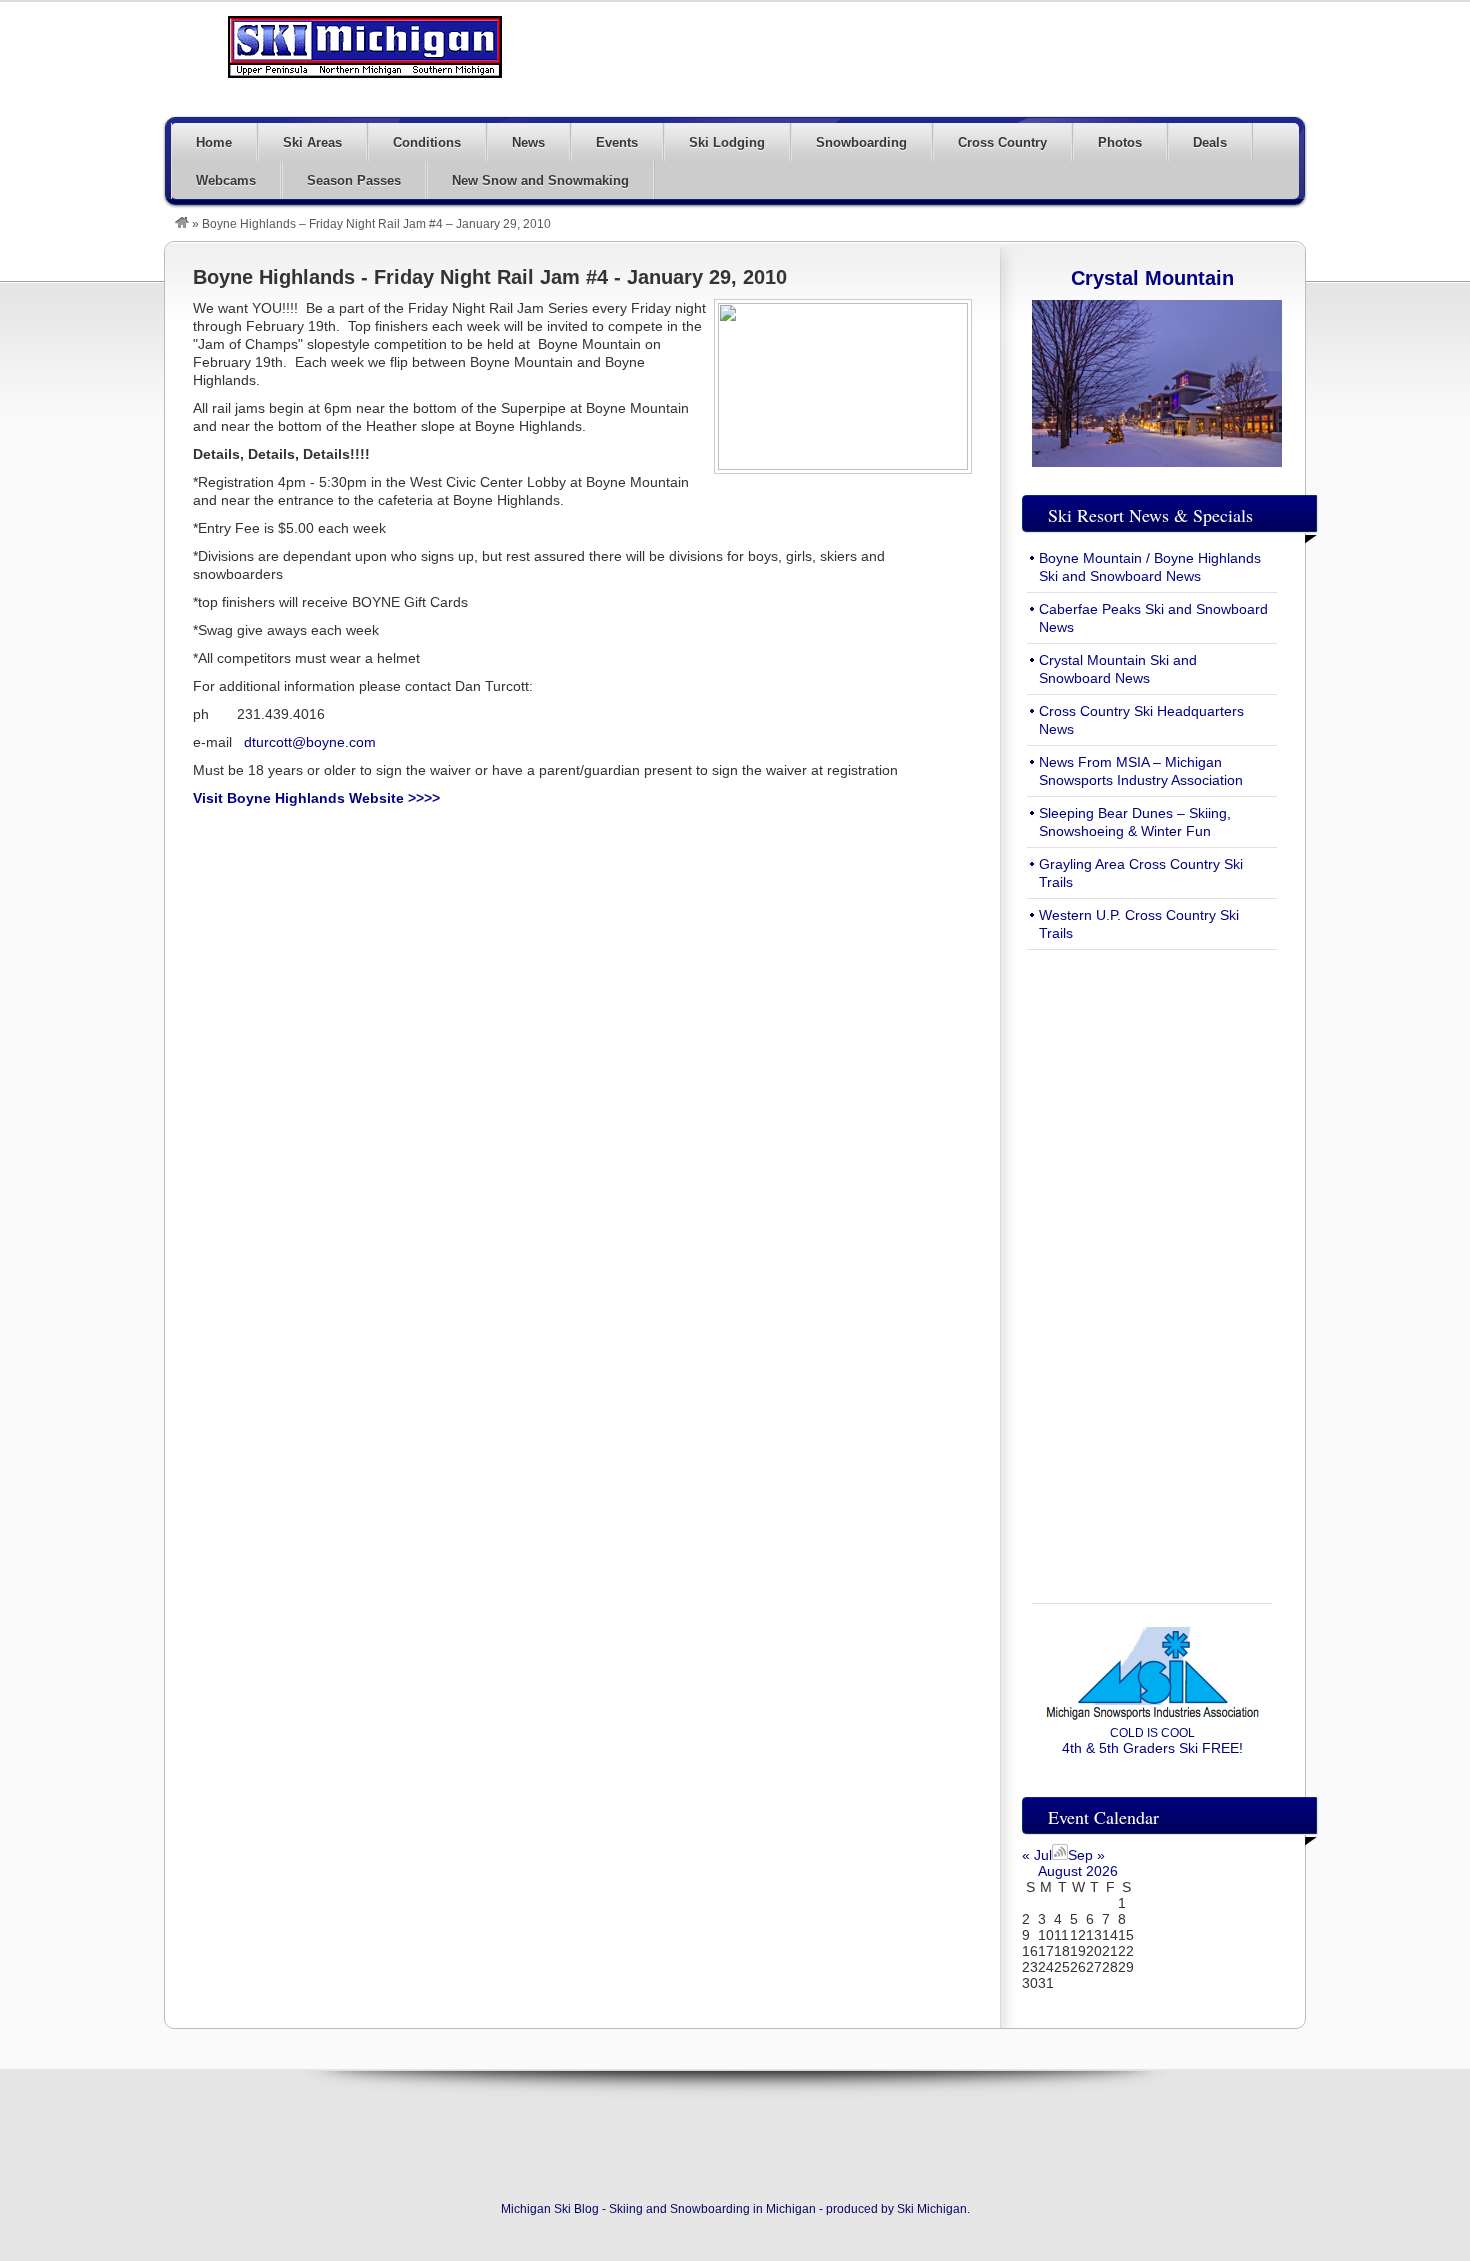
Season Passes (354, 180)
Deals (1210, 142)
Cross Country (1002, 142)
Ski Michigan (932, 2209)
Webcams (226, 180)
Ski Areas (312, 142)
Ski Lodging (727, 142)
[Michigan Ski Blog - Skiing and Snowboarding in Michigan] (182, 224)
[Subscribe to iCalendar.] (1060, 1855)
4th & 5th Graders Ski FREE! (1152, 1741)
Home (214, 142)
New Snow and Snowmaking (540, 180)
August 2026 (1078, 1871)
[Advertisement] (941, 57)
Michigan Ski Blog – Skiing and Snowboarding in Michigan (365, 47)
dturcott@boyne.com (310, 742)
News (528, 142)
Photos (1120, 142)
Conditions (427, 142)
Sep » (1086, 1855)
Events (617, 142)
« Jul (1037, 1855)
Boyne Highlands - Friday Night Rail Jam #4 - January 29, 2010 (490, 277)
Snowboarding (861, 142)
